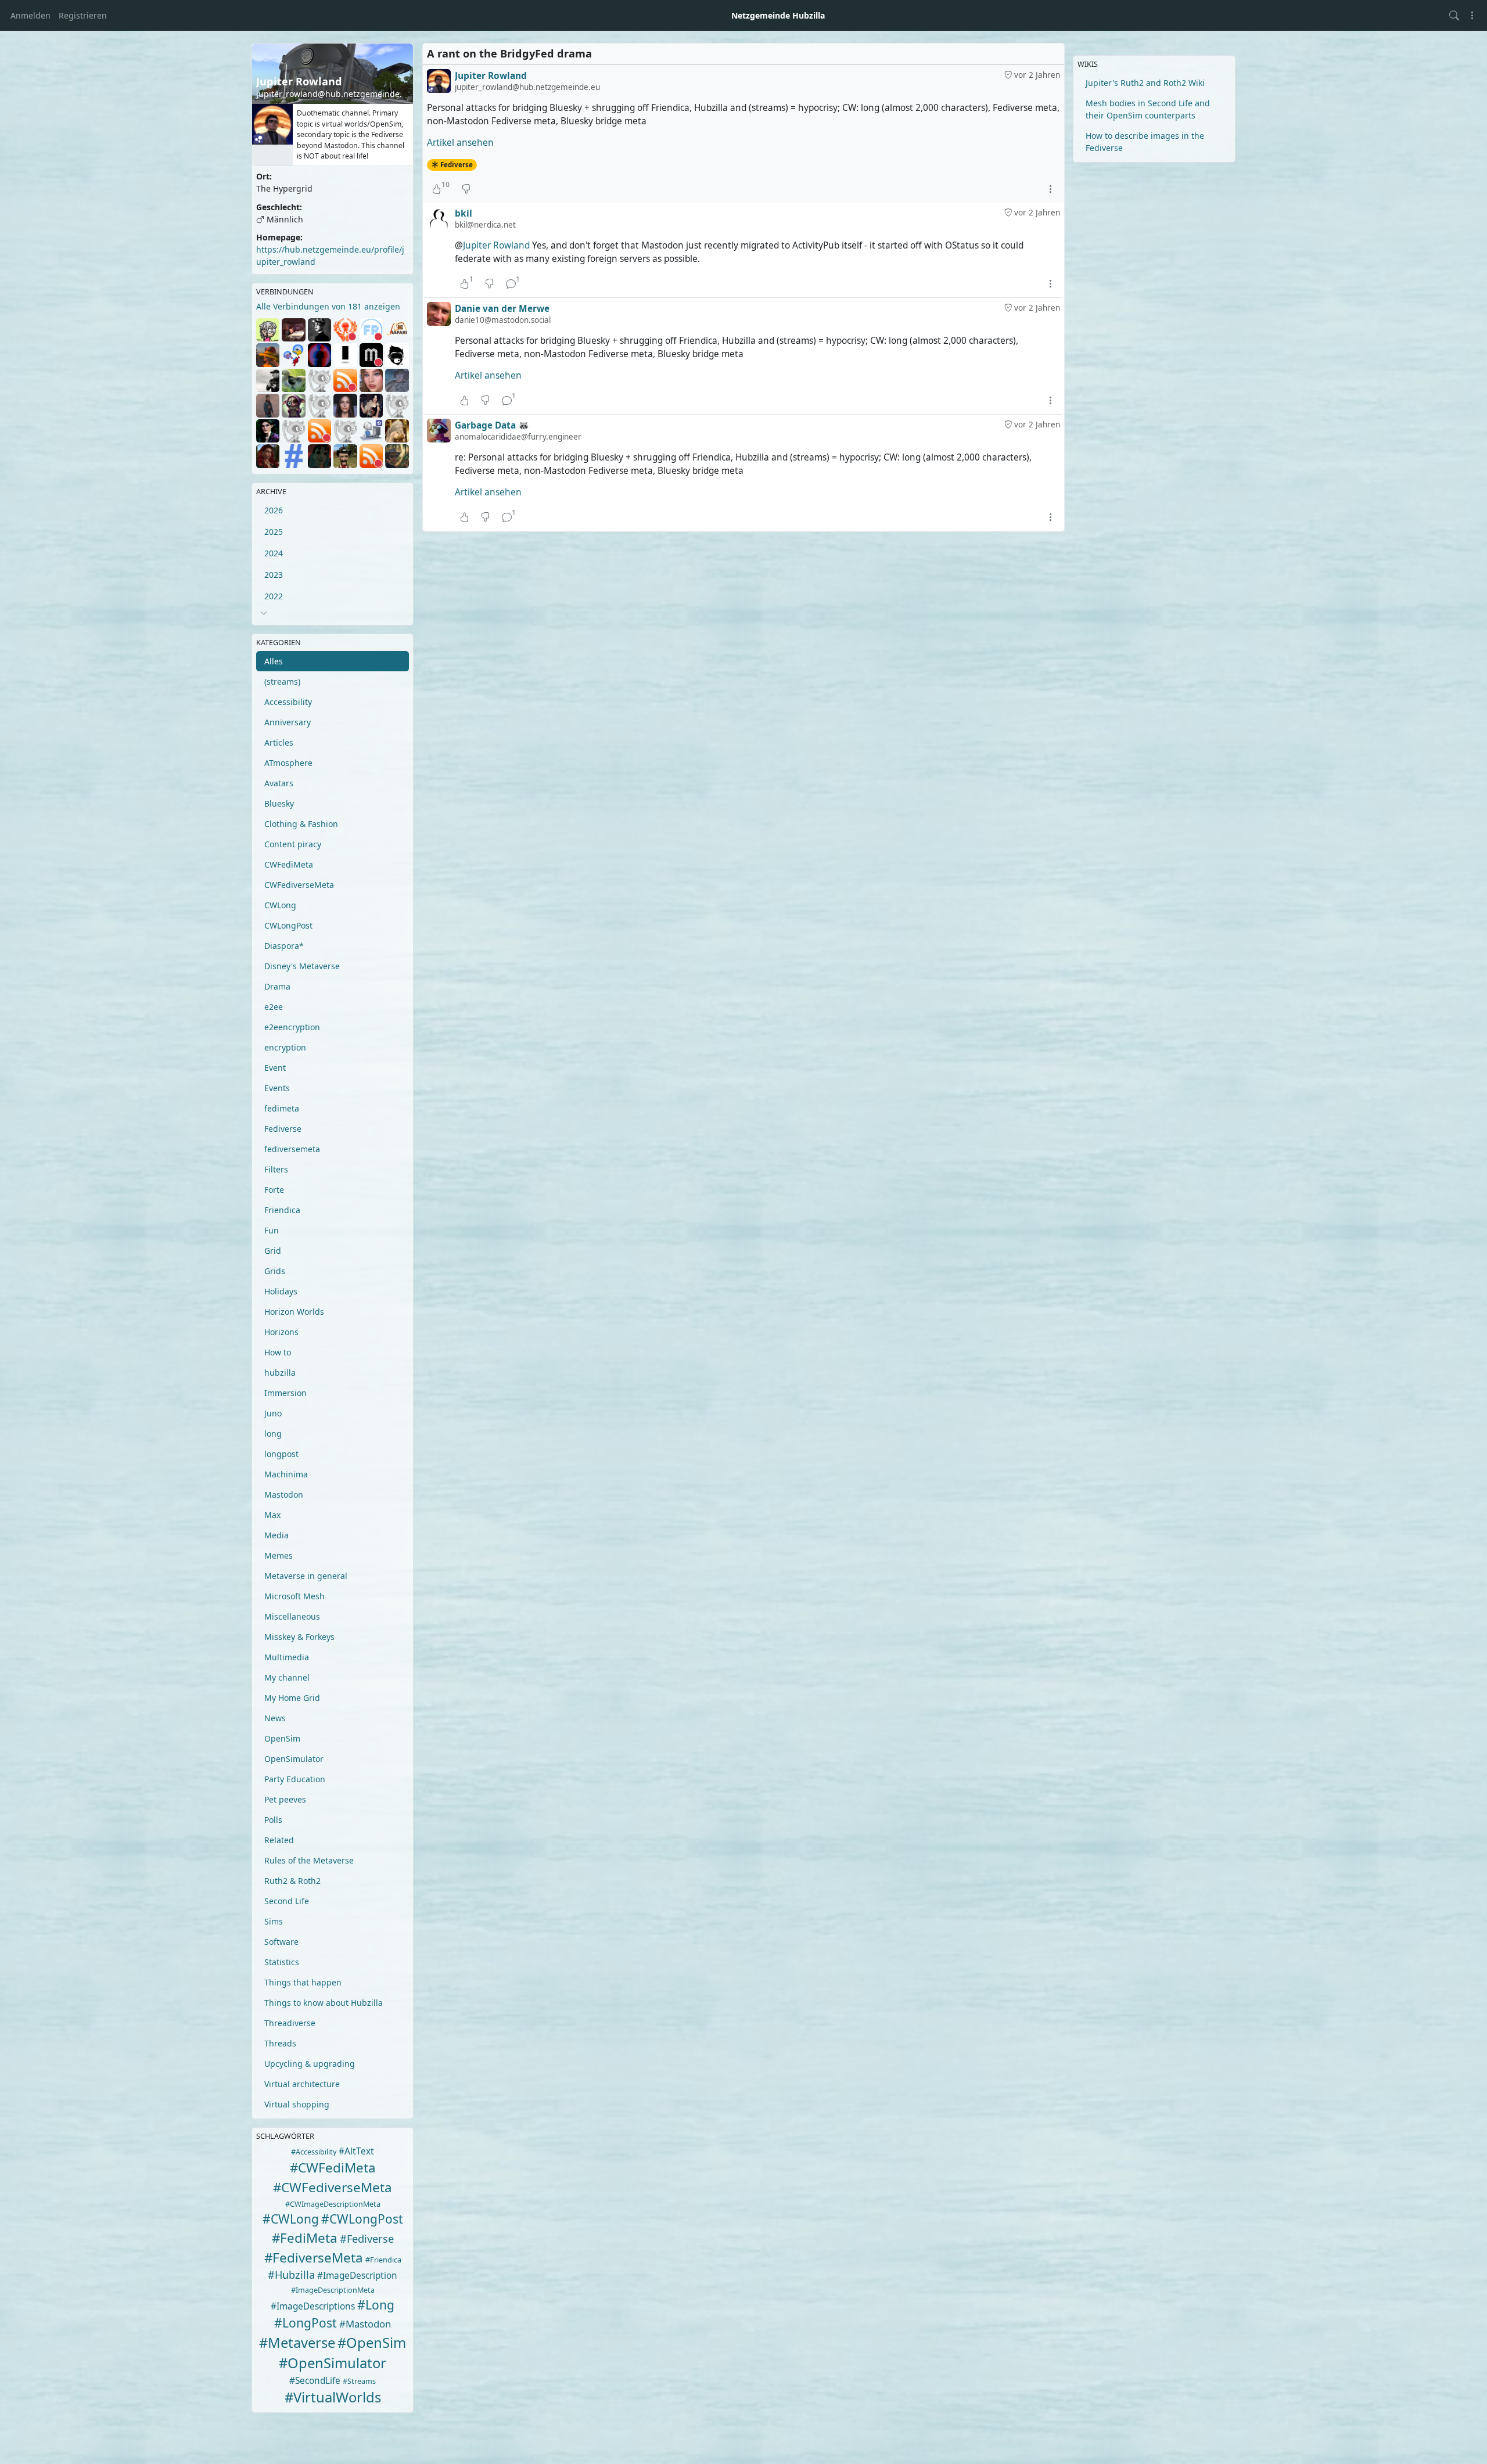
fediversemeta (292, 1149)
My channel (287, 1677)
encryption (285, 1047)
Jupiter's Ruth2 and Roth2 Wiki (1145, 83)
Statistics (282, 1962)
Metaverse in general (306, 1576)
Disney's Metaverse (302, 966)
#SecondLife (315, 2381)
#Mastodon (365, 2324)
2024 (274, 553)
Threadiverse (290, 2023)
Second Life (287, 1901)
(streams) (282, 681)
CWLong (280, 905)
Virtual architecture (302, 2084)
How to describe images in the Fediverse (1145, 142)
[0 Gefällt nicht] (466, 189)
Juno (273, 1413)
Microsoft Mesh (294, 1596)
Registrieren (83, 15)
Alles (274, 661)
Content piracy (293, 844)
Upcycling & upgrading (310, 2064)
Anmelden (30, 15)
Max (272, 1515)
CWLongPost (288, 925)
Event (275, 1068)
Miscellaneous (292, 1616)
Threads (280, 2043)
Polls (273, 1820)
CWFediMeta (289, 864)
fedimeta (282, 1108)
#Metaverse (297, 2343)
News (275, 1718)
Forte (274, 1190)
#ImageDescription (357, 2276)
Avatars (279, 783)
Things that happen (303, 1982)
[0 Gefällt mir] (464, 400)
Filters (276, 1169)
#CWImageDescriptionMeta (333, 2204)
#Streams (359, 2381)
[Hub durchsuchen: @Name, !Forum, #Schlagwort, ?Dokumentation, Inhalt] (1454, 15)
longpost (281, 1454)
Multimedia (287, 1657)
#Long (376, 2305)
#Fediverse (367, 2239)
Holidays (281, 1291)
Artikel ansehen (460, 143)
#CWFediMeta (333, 2168)
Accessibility (288, 702)
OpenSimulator (294, 1759)
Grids (275, 1271)
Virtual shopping (297, 2104)
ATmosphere (288, 763)
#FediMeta (305, 2238)
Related (279, 1840)
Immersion (285, 1393)
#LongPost (306, 2323)
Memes (279, 1555)
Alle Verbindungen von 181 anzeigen (328, 306)
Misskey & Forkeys (299, 1637)
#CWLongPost (362, 2219)
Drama (277, 986)
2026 (274, 510)
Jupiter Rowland (496, 245)
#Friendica (383, 2260)
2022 (274, 596)
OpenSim (282, 1738)
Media (276, 1535)
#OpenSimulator (333, 2363)
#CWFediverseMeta (333, 2187)
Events (277, 1088)
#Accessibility (314, 2152)
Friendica (282, 1210)
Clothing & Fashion (301, 824)
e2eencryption (292, 1027)
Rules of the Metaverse (309, 1860)
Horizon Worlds (294, 1312)
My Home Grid (292, 1698)
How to (278, 1352)
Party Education (295, 1779)
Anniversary (288, 722)
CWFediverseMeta (299, 885)
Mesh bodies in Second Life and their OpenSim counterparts (1148, 109)
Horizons (281, 1332)
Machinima (286, 1474)
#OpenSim (372, 2343)
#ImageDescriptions (313, 2306)
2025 (274, 532)
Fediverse (283, 1129)
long (273, 1434)
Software (281, 1942)
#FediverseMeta (314, 2258)
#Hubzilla (291, 2275)
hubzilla (280, 1373)
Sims (274, 1921)
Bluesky (279, 803)
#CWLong (291, 2219)
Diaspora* (284, 946)
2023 (274, 575)
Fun (272, 1230)
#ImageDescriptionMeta (333, 2290)
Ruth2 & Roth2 (292, 1881)
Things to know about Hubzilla (324, 2003)
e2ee (274, 1007)
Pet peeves (285, 1799)
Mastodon (284, 1494)
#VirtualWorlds (333, 2397)
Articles (279, 742)
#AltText (356, 2151)
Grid (273, 1251)
